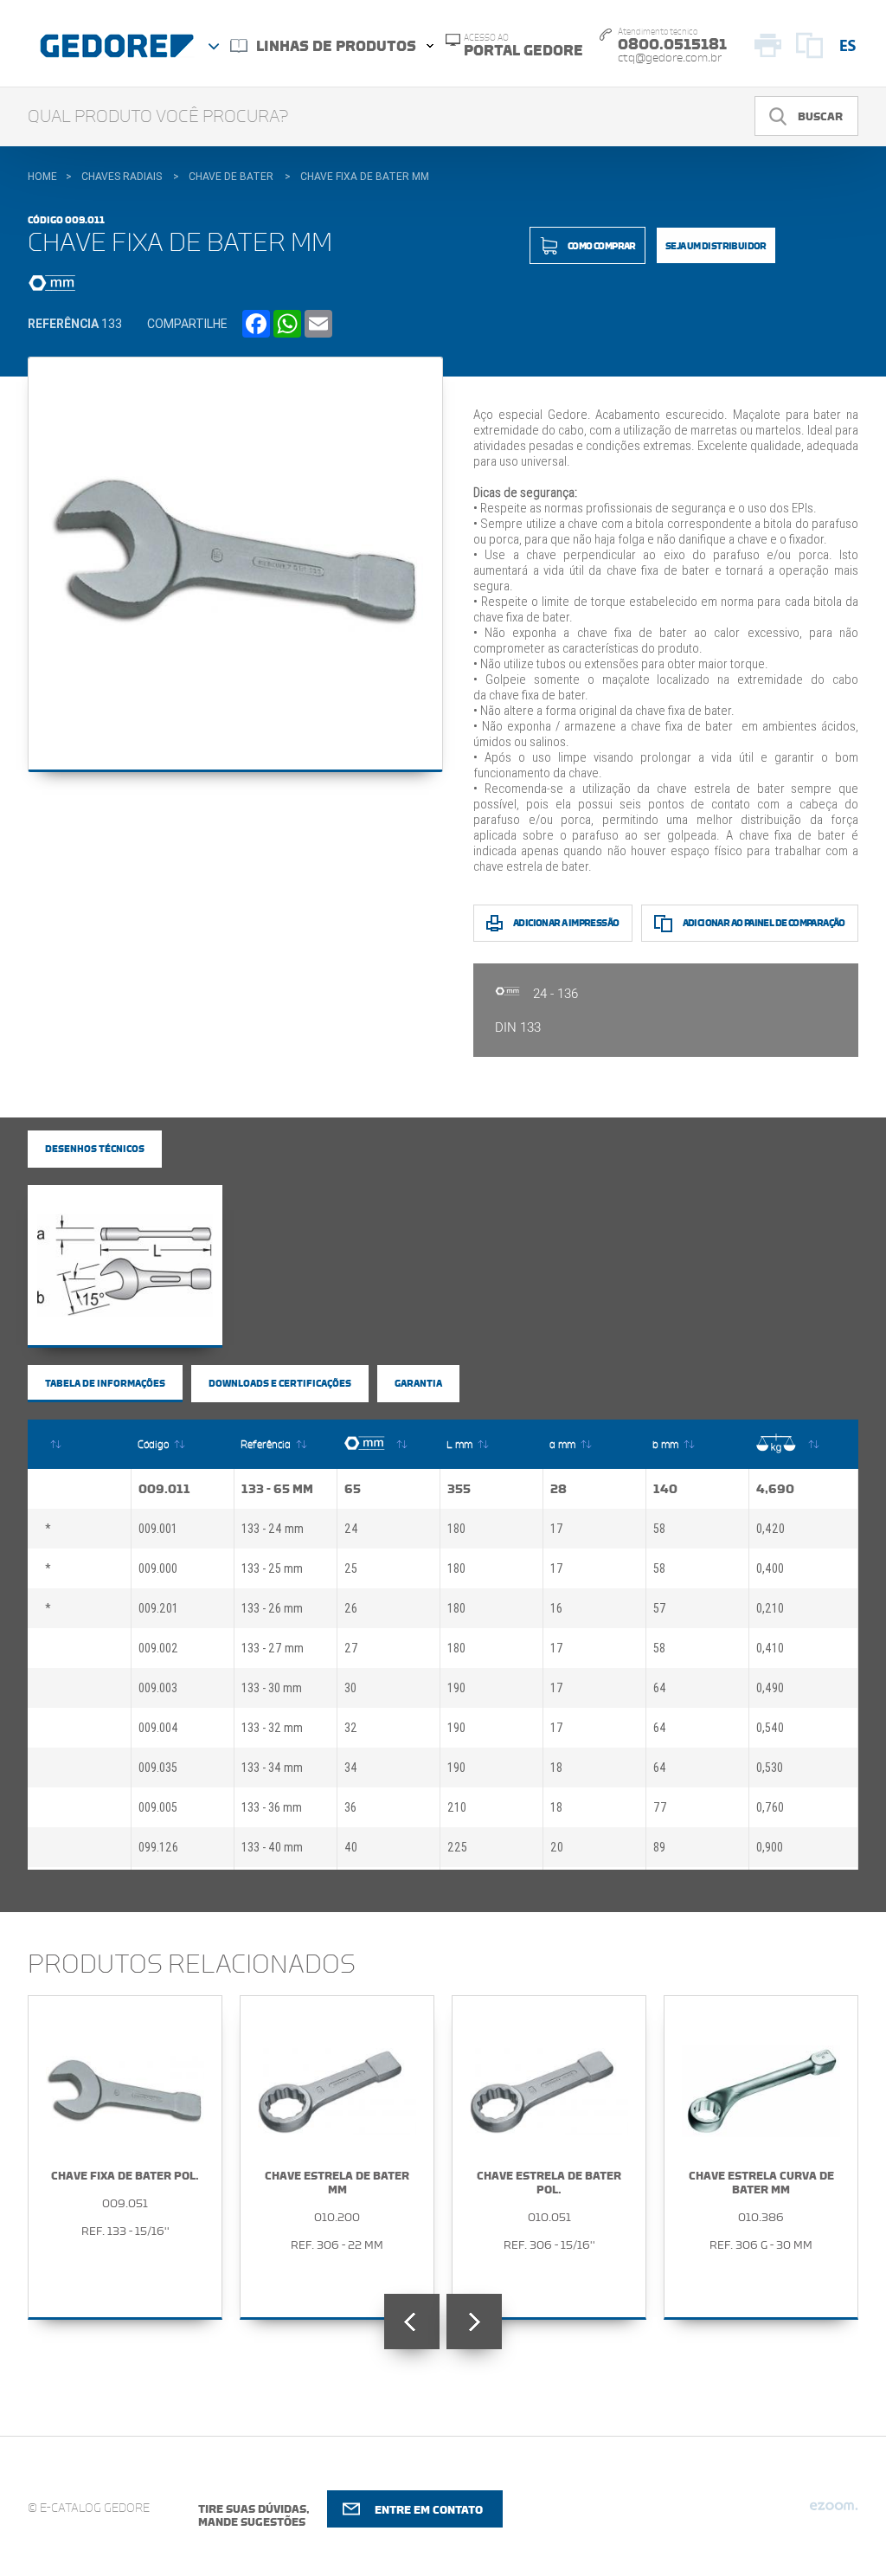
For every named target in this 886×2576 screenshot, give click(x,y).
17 (557, 1529)
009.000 (158, 1568)
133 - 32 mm (272, 1728)
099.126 (158, 1847)
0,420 (770, 1529)
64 (660, 1688)
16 (556, 1608)
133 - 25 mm (272, 1568)
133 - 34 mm (272, 1768)
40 (351, 1847)
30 (350, 1688)
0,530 (770, 1768)
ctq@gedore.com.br (670, 58)
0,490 (770, 1688)
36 (350, 1807)
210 (457, 1807)
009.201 (158, 1608)
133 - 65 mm (277, 1489)
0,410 (770, 1648)
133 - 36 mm (272, 1807)
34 (351, 1768)
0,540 (770, 1728)
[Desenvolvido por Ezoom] (834, 2513)
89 (659, 1847)
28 (559, 1489)
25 (351, 1568)
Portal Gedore (523, 46)
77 (660, 1807)
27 (351, 1648)
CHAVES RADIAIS (122, 177)
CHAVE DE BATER (231, 177)
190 (456, 1688)
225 (457, 1847)
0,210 (770, 1608)
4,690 (775, 1489)
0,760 (770, 1807)
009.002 (158, 1648)
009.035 (158, 1768)
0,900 (770, 1847)
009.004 (158, 1728)
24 (351, 1529)
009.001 (158, 1529)
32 (351, 1728)
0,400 (770, 1568)
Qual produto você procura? (158, 117)
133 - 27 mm (273, 1648)
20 (557, 1847)
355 (459, 1489)
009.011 (164, 1489)
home (42, 177)
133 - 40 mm (272, 1847)
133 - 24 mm (273, 1529)
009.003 (158, 1688)
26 (351, 1608)
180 (456, 1529)
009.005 (158, 1807)
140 (665, 1489)
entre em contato (429, 2510)
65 (353, 1489)
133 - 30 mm (272, 1688)
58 (659, 1529)
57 (660, 1608)
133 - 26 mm (272, 1608)
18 (556, 1768)
